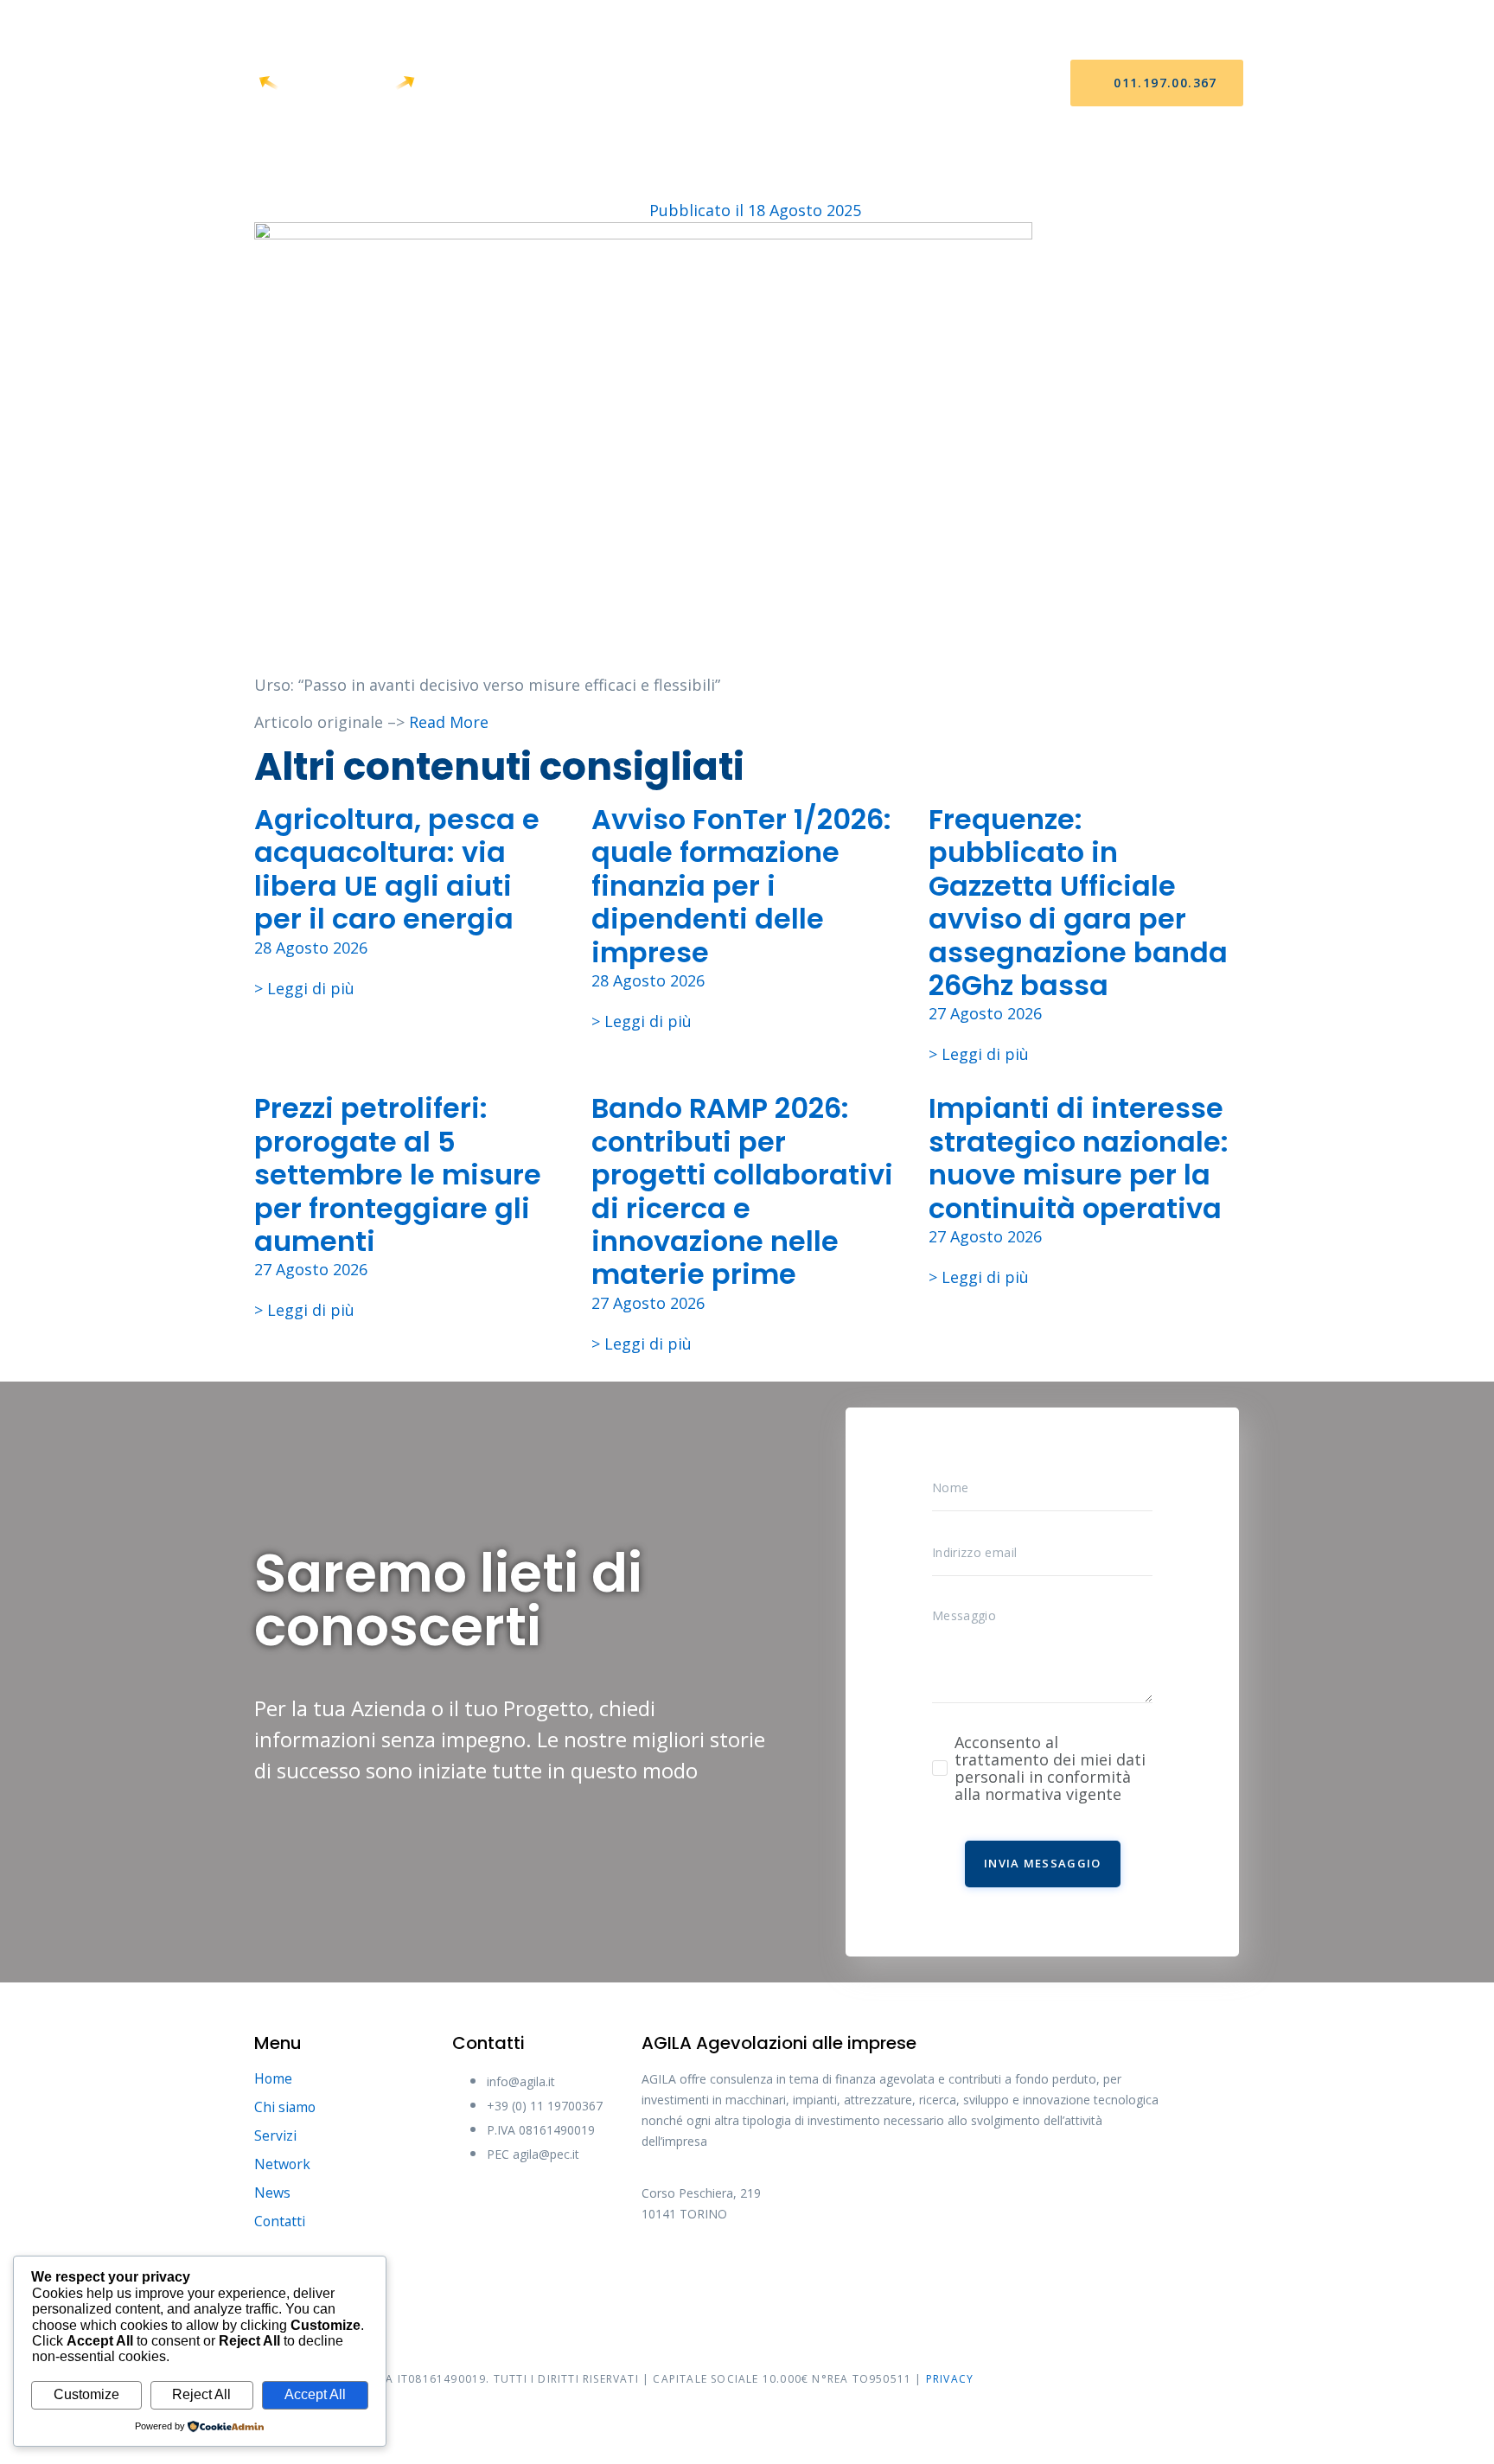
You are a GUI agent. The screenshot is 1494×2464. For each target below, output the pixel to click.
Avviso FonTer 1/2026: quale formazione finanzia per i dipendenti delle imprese (741, 886)
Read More (449, 722)
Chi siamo (592, 83)
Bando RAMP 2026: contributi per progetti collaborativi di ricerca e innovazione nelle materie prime (742, 1191)
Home (508, 83)
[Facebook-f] (663, 2272)
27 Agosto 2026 (985, 1013)
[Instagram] (793, 2272)
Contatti (933, 83)
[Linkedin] (858, 2272)
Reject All (201, 2394)
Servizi (680, 83)
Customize (86, 2394)
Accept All (315, 2394)
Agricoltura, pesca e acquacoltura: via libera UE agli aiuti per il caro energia (397, 869)
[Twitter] (728, 2272)
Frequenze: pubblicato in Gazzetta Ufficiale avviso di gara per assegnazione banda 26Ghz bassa (1078, 902)
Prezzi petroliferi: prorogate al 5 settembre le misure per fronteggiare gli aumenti (398, 1175)
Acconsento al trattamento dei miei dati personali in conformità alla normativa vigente (1050, 1768)
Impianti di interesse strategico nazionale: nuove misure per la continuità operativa (1079, 1158)
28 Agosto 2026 (311, 948)
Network (768, 83)
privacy (950, 2379)
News (849, 83)
